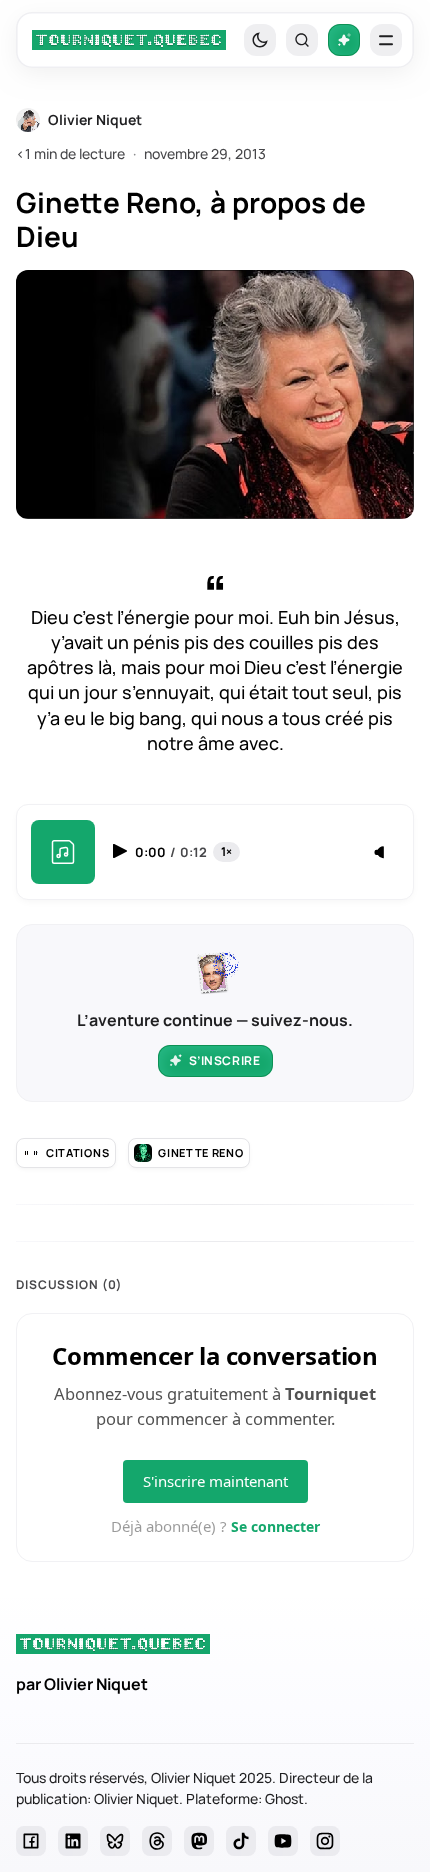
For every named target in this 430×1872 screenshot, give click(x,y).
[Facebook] (31, 1841)
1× (226, 851)
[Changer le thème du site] (260, 40)
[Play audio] (122, 851)
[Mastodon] (199, 1841)
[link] (129, 40)
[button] (302, 40)
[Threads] (157, 1841)
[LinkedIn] (73, 1841)
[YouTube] (283, 1841)
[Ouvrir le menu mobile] (386, 40)
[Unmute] (381, 853)
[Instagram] (325, 1841)
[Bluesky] (115, 1841)
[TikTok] (241, 1841)
